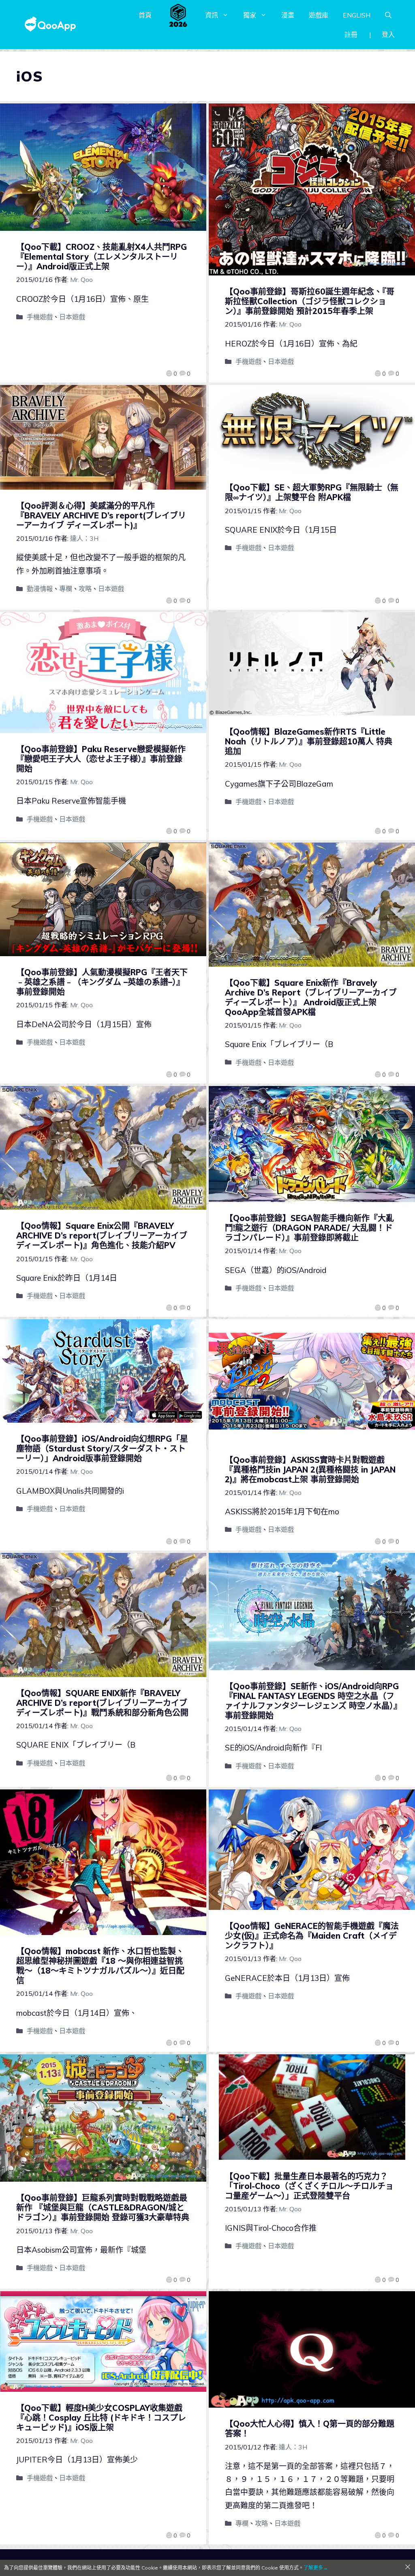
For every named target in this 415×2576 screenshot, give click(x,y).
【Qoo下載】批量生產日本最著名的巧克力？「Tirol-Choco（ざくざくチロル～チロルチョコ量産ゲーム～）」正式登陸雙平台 (309, 2186)
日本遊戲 (72, 317)
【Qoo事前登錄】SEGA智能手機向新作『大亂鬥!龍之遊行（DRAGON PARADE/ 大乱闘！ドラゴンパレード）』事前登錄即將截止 (309, 1228)
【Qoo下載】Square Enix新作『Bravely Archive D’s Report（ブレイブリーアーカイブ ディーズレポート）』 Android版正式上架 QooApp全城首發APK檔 (311, 997)
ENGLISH (357, 15)
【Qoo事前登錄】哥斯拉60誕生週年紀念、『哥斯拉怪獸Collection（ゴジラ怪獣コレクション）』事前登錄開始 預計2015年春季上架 (310, 301)
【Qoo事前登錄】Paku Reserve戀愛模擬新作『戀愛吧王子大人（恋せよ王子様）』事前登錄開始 (101, 759)
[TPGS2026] (178, 15)
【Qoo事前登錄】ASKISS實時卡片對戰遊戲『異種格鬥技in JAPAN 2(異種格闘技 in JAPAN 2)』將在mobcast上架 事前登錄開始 (310, 1470)
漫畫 (288, 15)
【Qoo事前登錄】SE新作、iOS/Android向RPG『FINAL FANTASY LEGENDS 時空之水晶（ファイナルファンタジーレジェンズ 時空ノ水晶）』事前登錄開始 (312, 1701)
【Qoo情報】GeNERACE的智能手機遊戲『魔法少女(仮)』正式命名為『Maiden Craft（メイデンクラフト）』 (312, 1936)
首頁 (145, 15)
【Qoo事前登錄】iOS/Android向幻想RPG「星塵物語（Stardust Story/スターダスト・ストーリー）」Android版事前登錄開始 (102, 1448)
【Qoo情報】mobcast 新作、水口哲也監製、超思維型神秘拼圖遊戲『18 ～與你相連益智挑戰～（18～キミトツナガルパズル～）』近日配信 (100, 1966)
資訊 (212, 15)
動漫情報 (40, 589)
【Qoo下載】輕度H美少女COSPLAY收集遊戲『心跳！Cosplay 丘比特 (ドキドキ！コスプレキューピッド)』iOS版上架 (101, 2418)
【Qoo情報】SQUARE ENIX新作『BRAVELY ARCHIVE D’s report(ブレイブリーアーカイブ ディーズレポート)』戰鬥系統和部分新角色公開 (102, 1703)
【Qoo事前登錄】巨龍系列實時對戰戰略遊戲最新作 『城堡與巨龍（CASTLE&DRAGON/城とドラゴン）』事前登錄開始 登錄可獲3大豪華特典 (103, 2207)
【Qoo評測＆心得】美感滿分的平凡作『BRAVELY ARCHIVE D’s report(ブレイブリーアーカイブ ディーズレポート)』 (101, 515)
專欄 (66, 589)
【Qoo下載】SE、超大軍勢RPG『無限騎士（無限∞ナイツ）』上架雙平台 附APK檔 (312, 492)
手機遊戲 (40, 317)
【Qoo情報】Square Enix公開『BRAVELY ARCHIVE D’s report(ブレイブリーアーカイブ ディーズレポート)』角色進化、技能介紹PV (102, 1235)
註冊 (351, 34)
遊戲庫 (319, 15)
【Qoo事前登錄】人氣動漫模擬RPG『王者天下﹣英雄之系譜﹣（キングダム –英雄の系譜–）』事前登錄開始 (102, 982)
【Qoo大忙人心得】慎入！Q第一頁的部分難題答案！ (310, 2429)
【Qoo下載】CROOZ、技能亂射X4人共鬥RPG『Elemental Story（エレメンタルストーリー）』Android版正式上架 (102, 257)
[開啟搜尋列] (388, 15)
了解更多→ (316, 2568)
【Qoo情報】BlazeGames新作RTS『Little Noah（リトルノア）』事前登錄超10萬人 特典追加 (309, 741)
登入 (388, 34)
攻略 (85, 589)
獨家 (250, 15)
